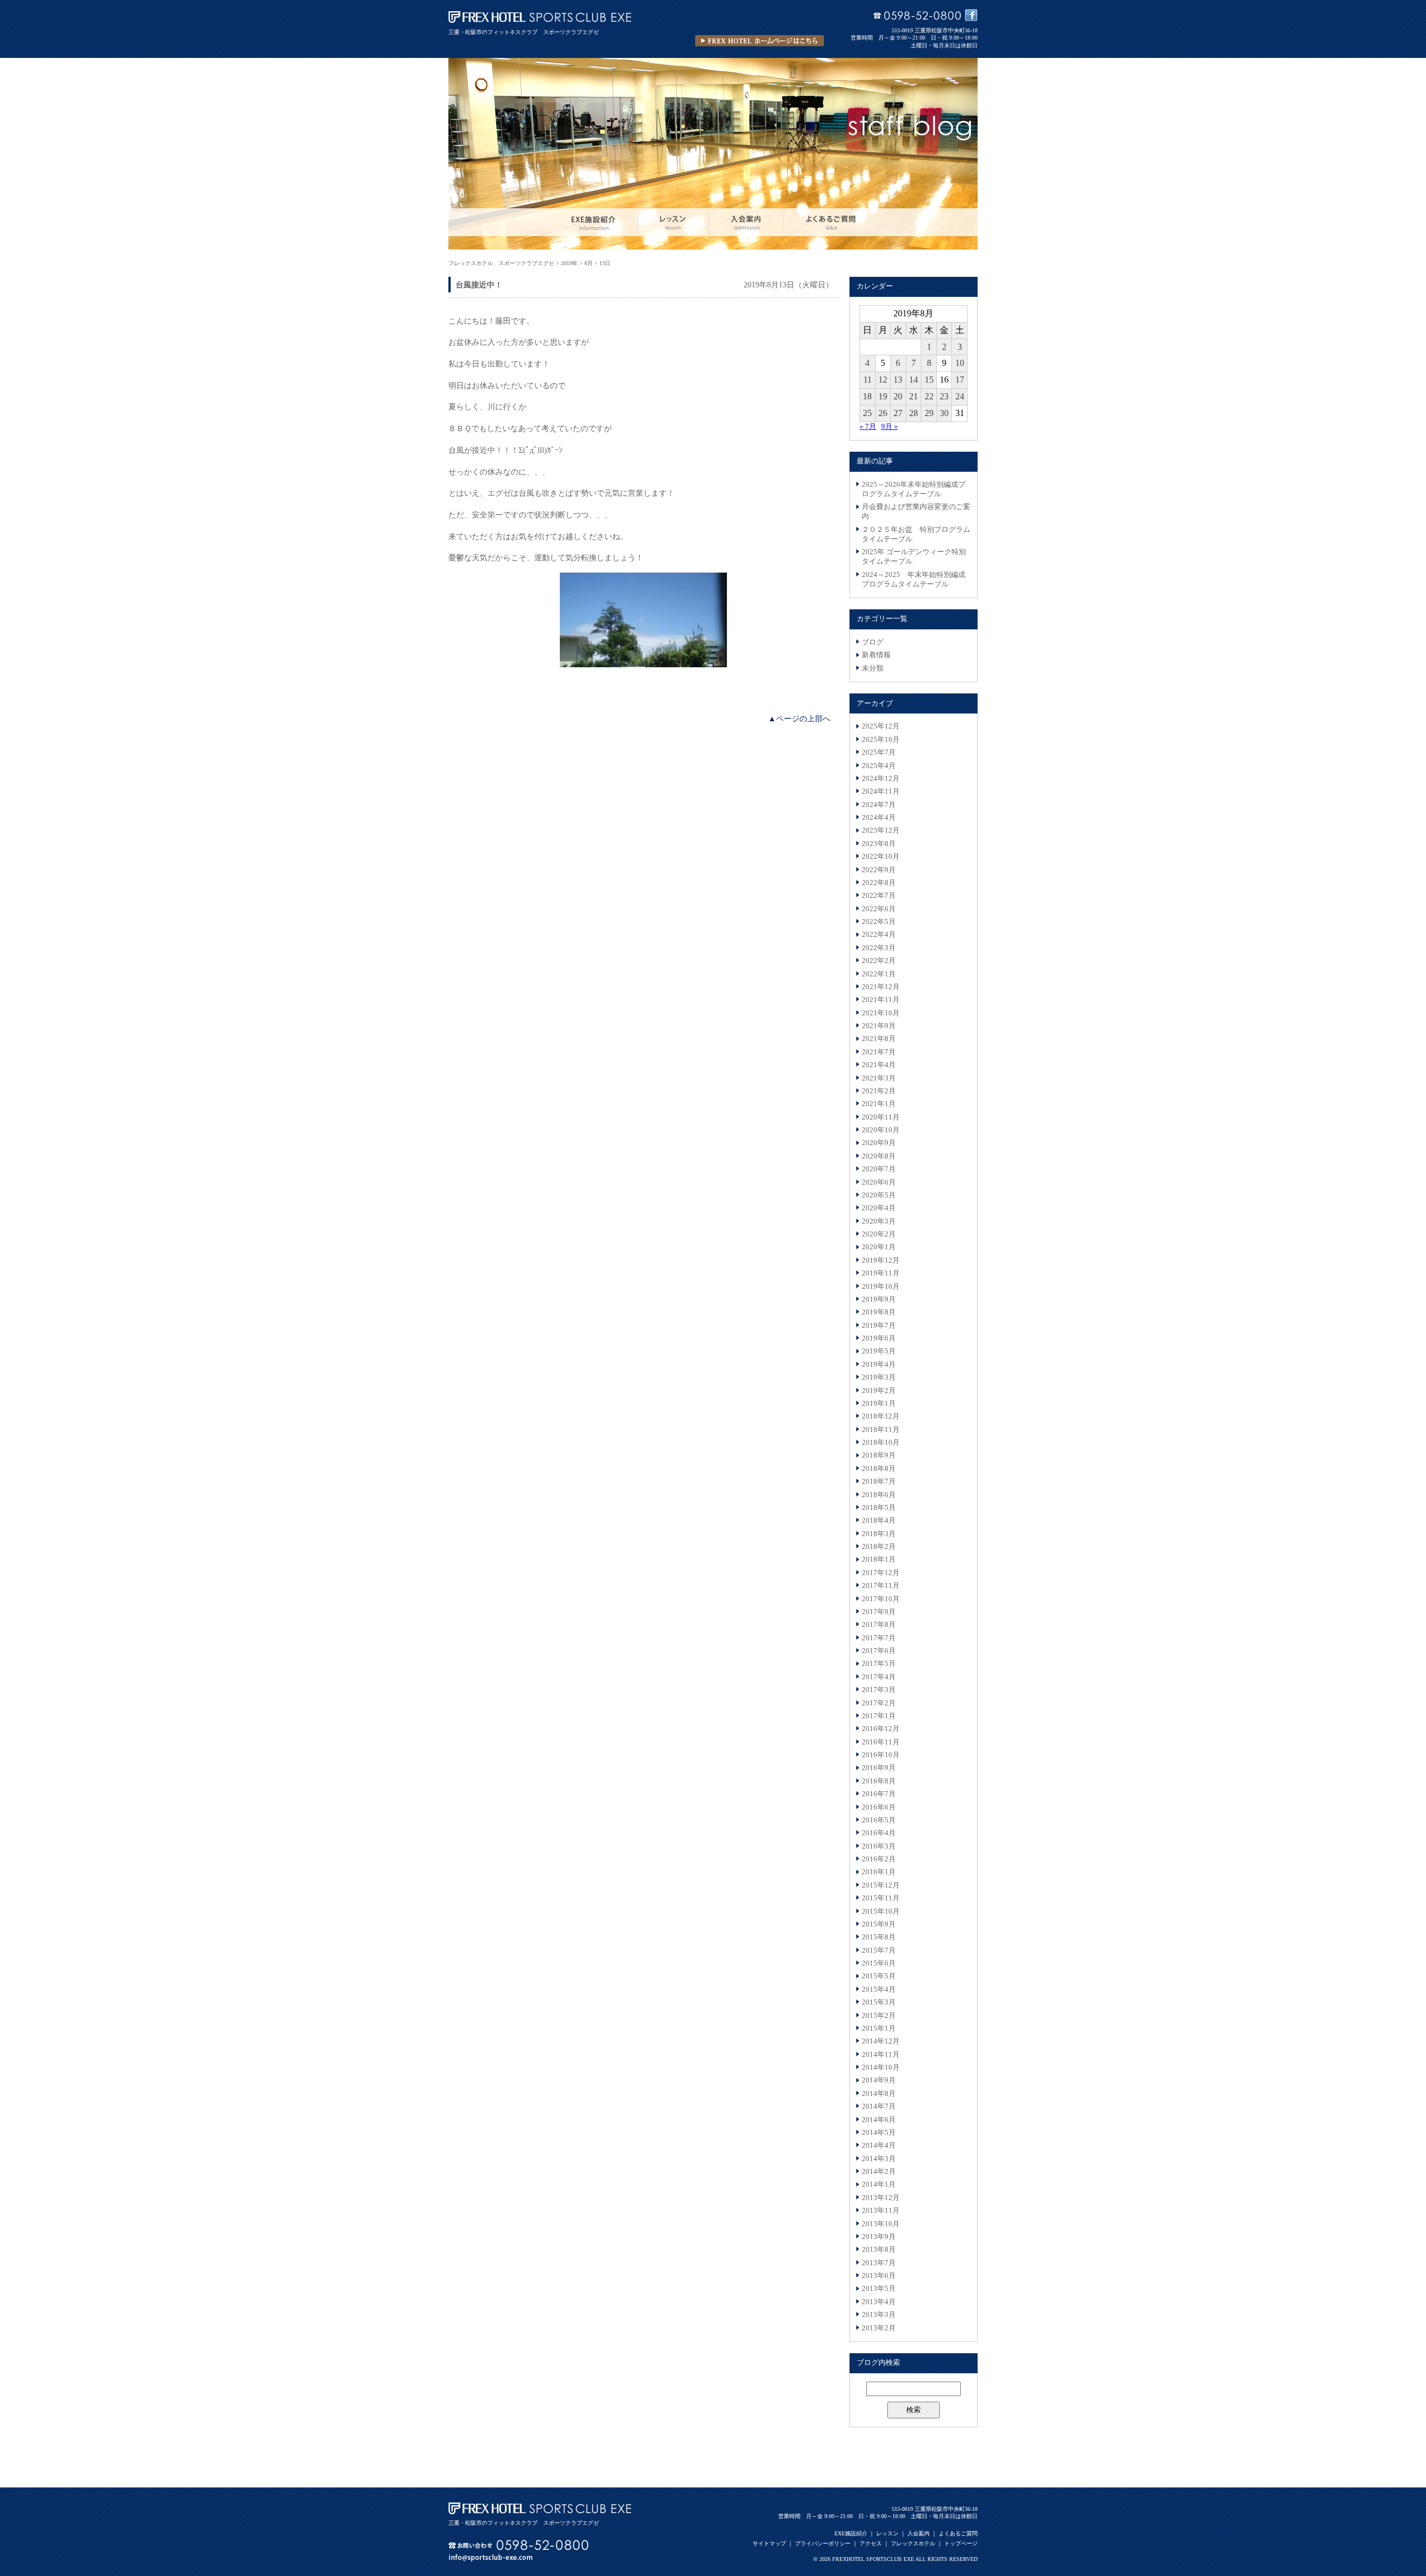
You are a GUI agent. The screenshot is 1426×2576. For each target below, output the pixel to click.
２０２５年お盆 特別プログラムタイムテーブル (916, 534)
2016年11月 (881, 1742)
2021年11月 (881, 1000)
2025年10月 (881, 740)
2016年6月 (879, 1807)
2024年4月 (879, 818)
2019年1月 (879, 1404)
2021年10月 (881, 1013)
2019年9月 (879, 1299)
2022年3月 (879, 948)
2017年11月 (881, 1586)
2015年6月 (879, 1963)
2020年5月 (879, 1195)
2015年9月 (879, 1924)
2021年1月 (879, 1104)
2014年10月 (881, 2067)
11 (868, 380)
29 (929, 413)
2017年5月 (879, 1664)
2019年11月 (881, 1273)
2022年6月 (879, 909)
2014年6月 (879, 2120)
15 (929, 380)
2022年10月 (881, 857)
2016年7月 (879, 1794)
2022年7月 (879, 896)
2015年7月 (879, 1951)
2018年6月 (879, 1495)
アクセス (871, 2543)
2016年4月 (879, 1833)
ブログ (873, 642)
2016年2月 (879, 1859)
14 (914, 380)
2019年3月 (879, 1377)
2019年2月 (879, 1391)
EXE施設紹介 (851, 2533)
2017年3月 (879, 1690)
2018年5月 (879, 1508)
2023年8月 (879, 844)
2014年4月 (879, 2145)
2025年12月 (881, 726)
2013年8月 (879, 2250)
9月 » (890, 427)
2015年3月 (879, 2002)
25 (867, 413)
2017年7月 (879, 1638)
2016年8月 (879, 1781)
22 (929, 396)
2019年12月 (881, 1260)
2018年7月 (879, 1482)
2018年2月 (879, 1547)
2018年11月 (881, 1430)
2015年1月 (879, 2028)
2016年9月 (879, 1768)
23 (944, 396)
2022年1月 (879, 974)
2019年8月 (879, 1312)
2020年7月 (879, 1169)
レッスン (887, 2533)
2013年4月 (879, 2302)
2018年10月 (881, 1443)
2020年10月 (881, 1130)
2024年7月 (879, 805)
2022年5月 (879, 922)
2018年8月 (879, 1469)
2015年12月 (881, 1885)
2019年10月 (881, 1287)
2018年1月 (879, 1560)
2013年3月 (879, 2315)
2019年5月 (879, 1351)
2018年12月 (881, 1416)
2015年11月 (881, 1898)
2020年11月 (881, 1117)
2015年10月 (881, 1912)
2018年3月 (879, 1534)
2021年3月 (879, 1078)
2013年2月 (879, 2328)
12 (883, 380)
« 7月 (868, 427)
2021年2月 (879, 1091)
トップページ (961, 2543)
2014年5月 (879, 2133)
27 (898, 413)
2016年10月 (881, 1755)
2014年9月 (879, 2080)
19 (883, 396)
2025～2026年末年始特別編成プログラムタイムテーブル (914, 489)
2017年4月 (879, 1677)
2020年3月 (879, 1221)
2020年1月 (879, 1247)
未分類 (873, 668)
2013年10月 (881, 2224)
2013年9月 (879, 2237)
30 (944, 413)
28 (914, 413)
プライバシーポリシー (823, 2543)
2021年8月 (879, 1039)
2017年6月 (879, 1651)
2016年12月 (881, 1729)
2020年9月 (879, 1143)
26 (883, 413)
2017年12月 (881, 1573)
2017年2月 (879, 1703)
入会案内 (919, 2533)
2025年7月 (879, 752)
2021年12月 (881, 987)
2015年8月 (879, 1937)
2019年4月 (879, 1365)
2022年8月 (879, 883)
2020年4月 (879, 1208)
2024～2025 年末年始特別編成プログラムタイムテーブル (914, 580)
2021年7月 (879, 1052)
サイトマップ (769, 2543)
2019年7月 (879, 1326)
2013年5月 (879, 2289)
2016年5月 (879, 1820)
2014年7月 (879, 2106)
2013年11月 (881, 2211)
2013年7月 (879, 2263)
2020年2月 (879, 1234)
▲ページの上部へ (799, 718)
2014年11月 (881, 2055)
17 (960, 380)
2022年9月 (879, 870)
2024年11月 (881, 791)
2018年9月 (879, 1455)
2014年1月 (879, 2184)
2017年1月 (879, 1716)
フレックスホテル (913, 2543)
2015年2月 (879, 2016)
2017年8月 (879, 1625)
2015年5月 (879, 1976)
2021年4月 (879, 1065)
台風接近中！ (479, 285)
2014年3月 (879, 2159)
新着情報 (876, 655)
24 (960, 396)
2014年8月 (879, 2094)
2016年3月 (879, 1846)
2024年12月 (881, 779)
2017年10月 (881, 1599)
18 (867, 396)
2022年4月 (879, 935)
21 (914, 396)
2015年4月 (879, 1990)
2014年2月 (879, 2172)
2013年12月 (881, 2198)
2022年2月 (879, 961)
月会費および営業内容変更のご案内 (916, 512)
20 (898, 396)
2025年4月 (879, 766)
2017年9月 (879, 1612)
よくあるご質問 (958, 2533)
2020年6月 (879, 1182)
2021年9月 (879, 1026)
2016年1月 (879, 1872)
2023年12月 (881, 830)
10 (960, 363)
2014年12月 (881, 2041)
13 (898, 380)
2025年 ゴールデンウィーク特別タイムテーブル (914, 557)
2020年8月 (879, 1156)
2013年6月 (879, 2276)
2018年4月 (879, 1521)
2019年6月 (879, 1338)
